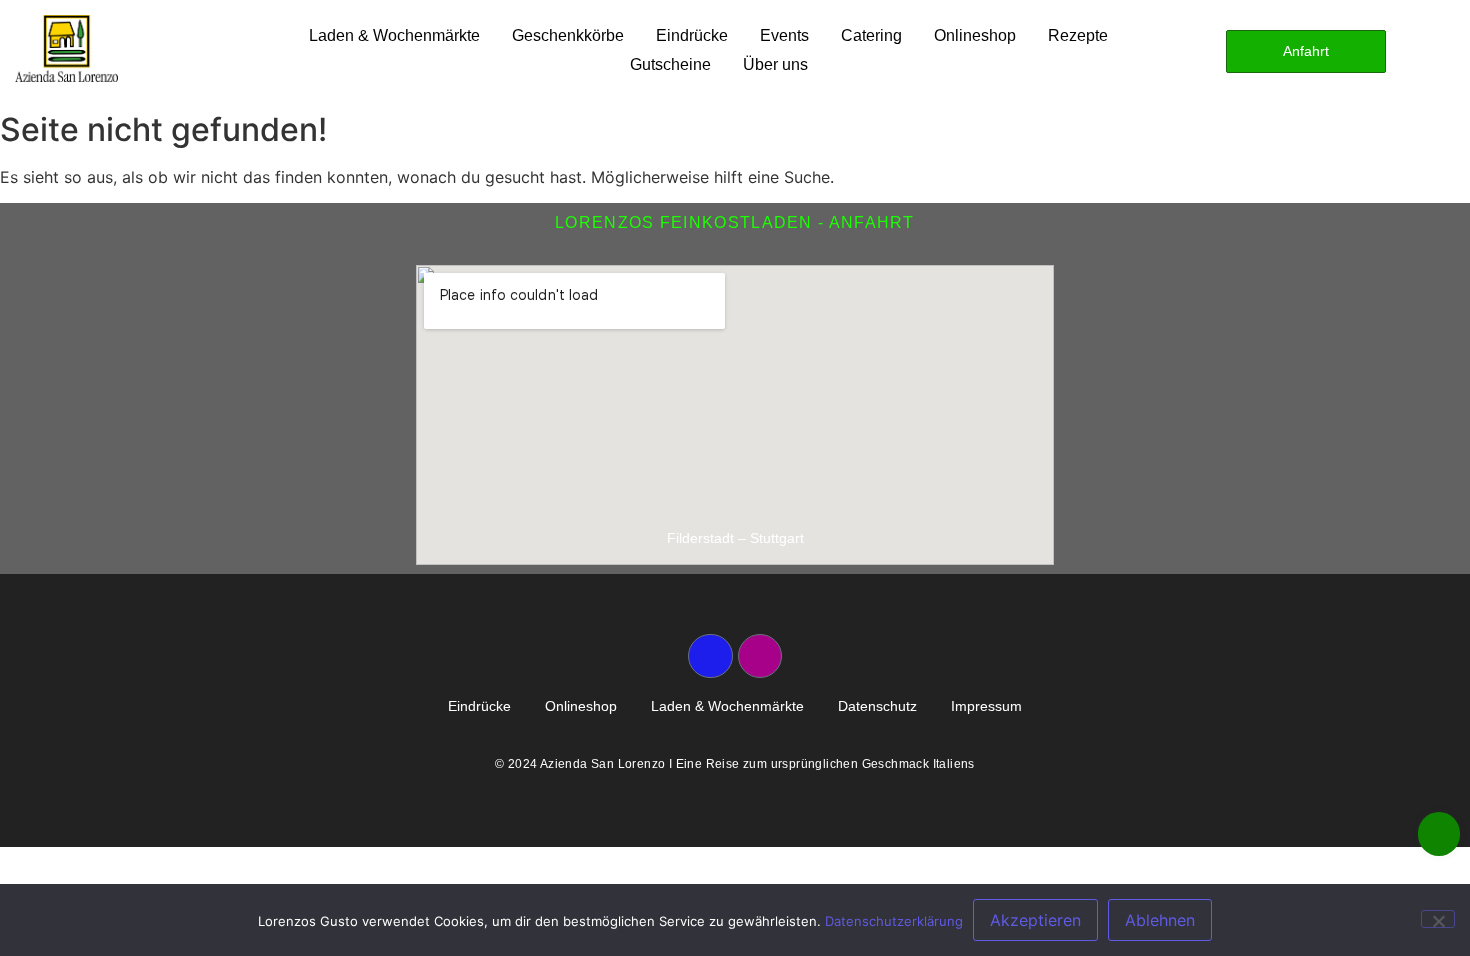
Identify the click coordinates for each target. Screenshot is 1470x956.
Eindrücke (692, 35)
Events (784, 35)
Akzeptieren (1035, 920)
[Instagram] (760, 656)
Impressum (986, 706)
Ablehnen (1160, 920)
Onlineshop (975, 35)
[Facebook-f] (710, 656)
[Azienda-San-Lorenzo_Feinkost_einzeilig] (66, 48)
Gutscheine (670, 64)
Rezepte (1078, 35)
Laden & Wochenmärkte (394, 35)
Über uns (775, 64)
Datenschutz (877, 706)
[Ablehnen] (1438, 919)
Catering (871, 35)
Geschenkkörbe (568, 35)
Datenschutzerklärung (894, 921)
